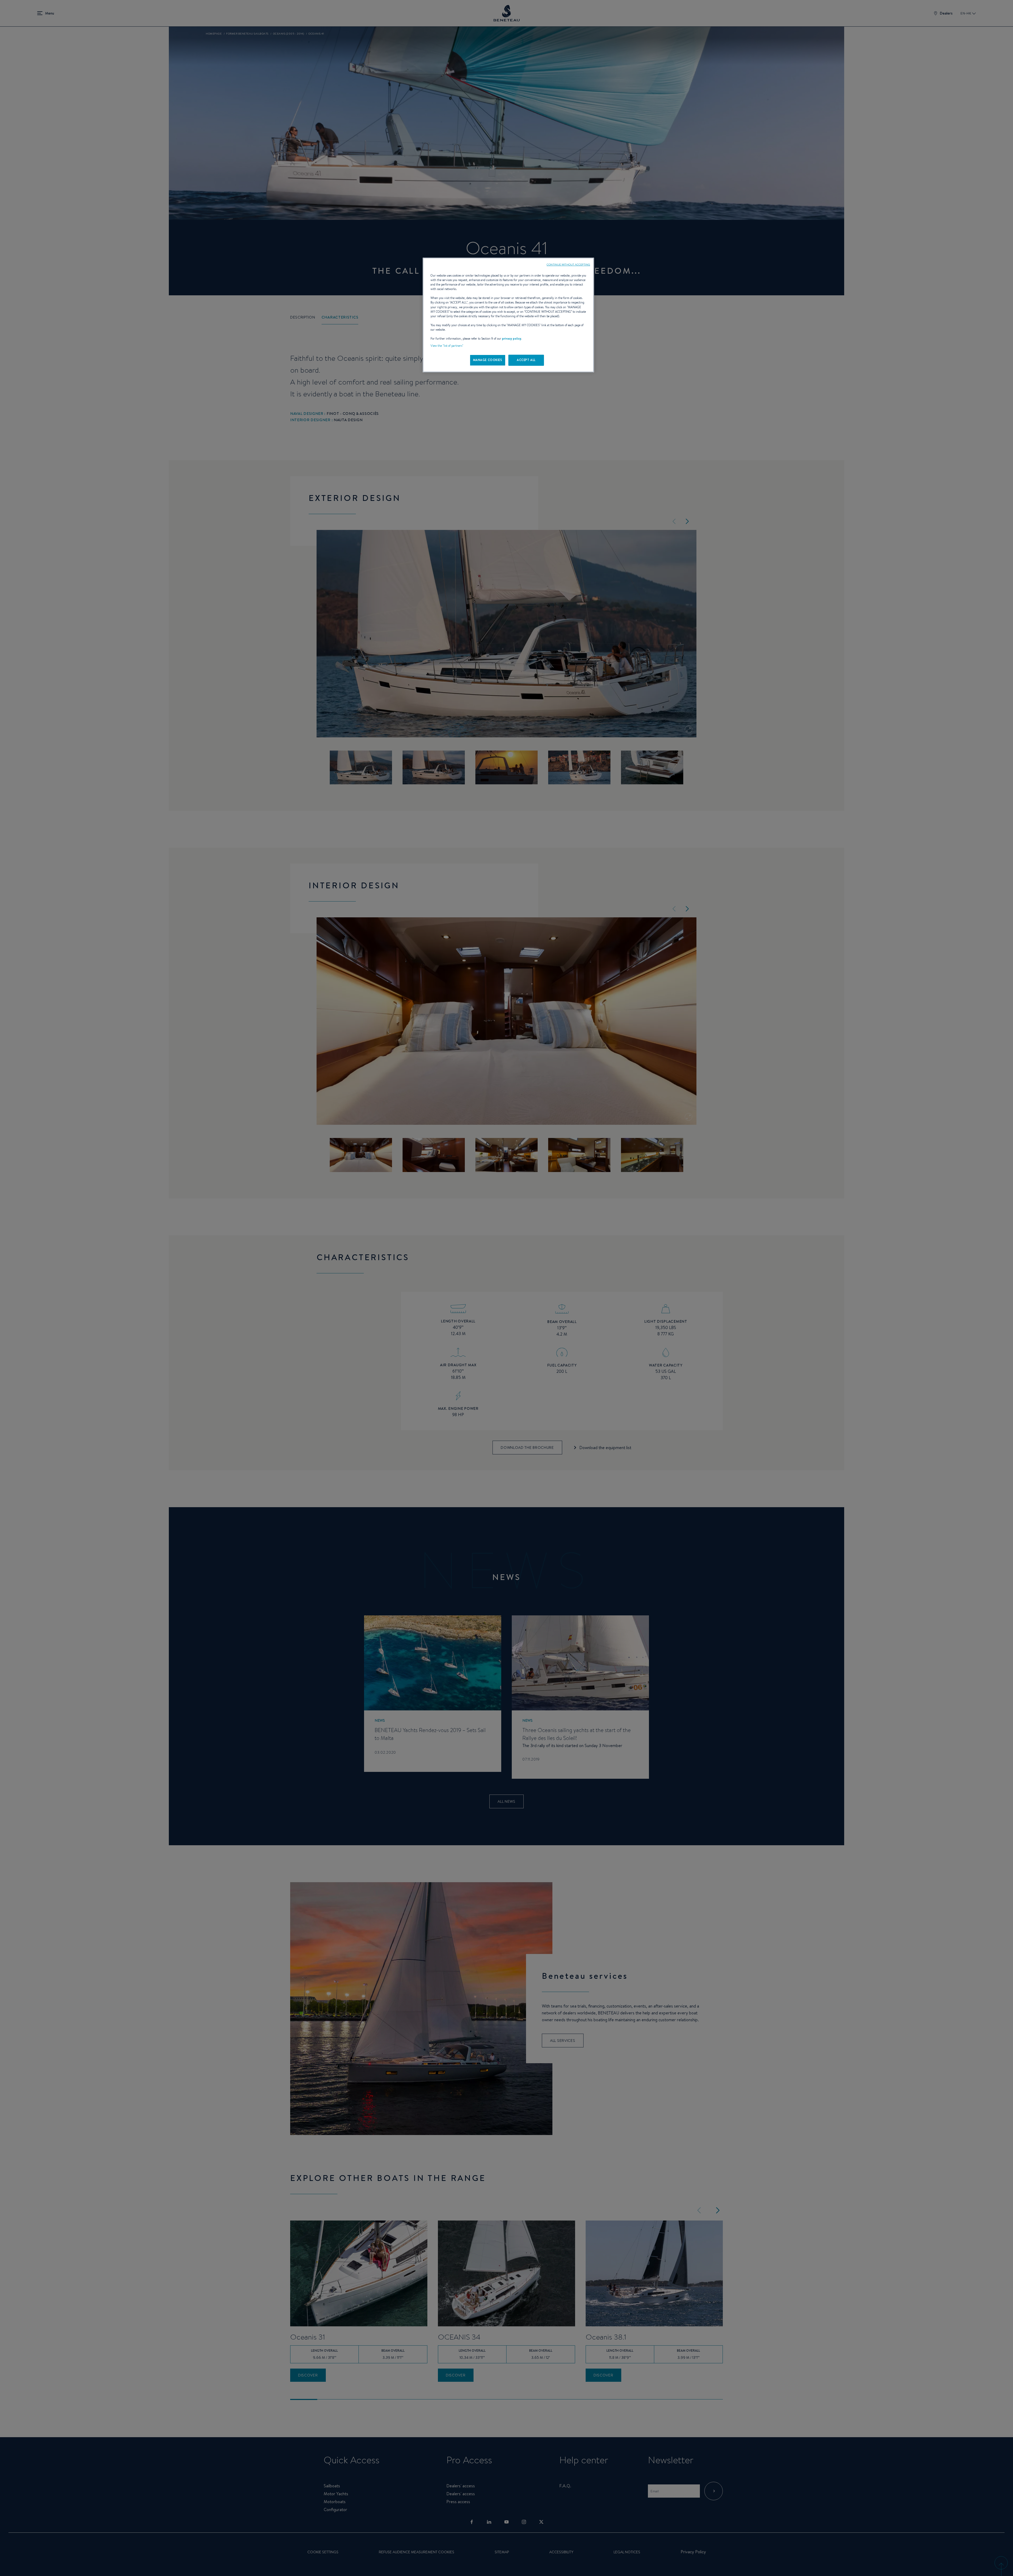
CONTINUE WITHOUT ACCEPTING (568, 264)
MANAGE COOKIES (488, 360)
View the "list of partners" (447, 346)
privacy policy (512, 339)
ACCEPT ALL (526, 360)
